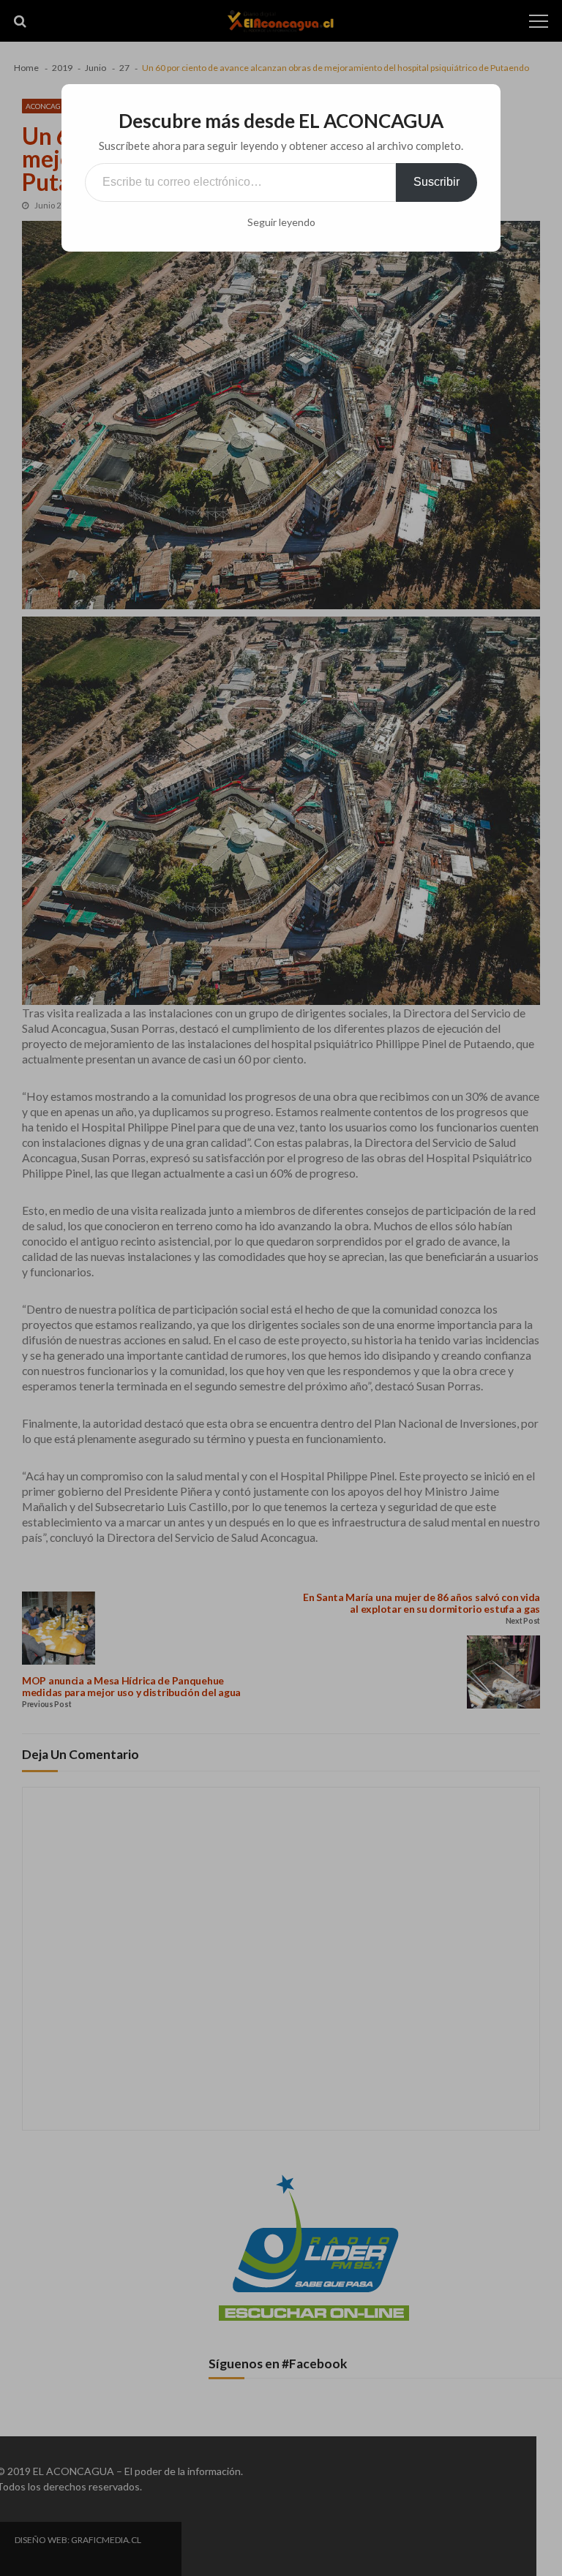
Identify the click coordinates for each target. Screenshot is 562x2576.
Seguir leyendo (281, 222)
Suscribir (437, 182)
